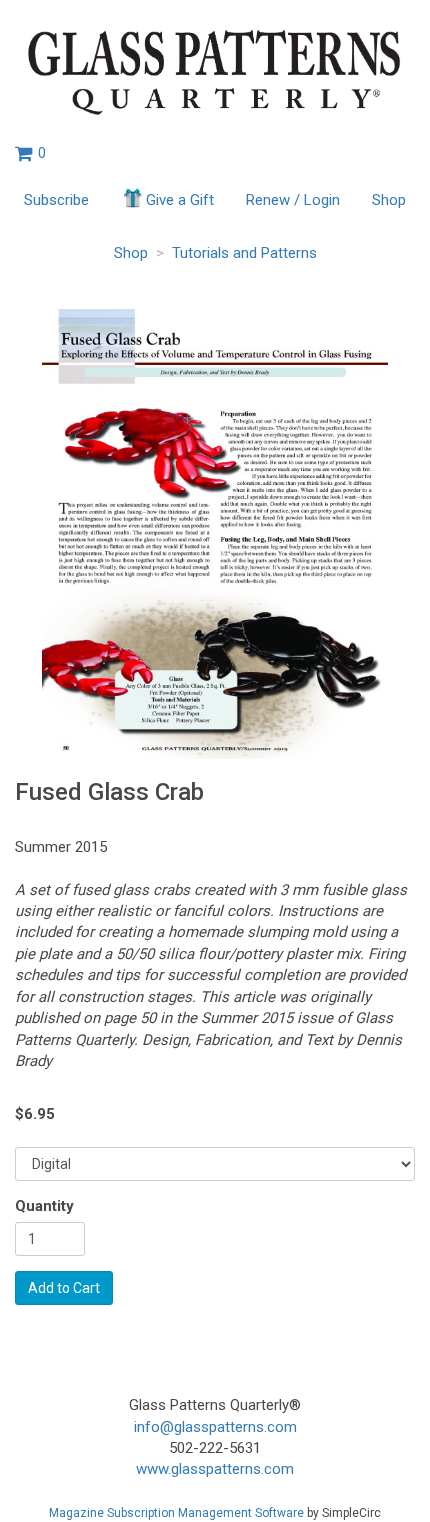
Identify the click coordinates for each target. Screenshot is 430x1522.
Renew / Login (293, 200)
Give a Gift (180, 200)
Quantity (44, 1206)
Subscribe (56, 200)
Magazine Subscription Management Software (176, 1513)
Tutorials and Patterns (244, 253)
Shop (389, 200)
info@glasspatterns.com (215, 1427)
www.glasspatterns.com (215, 1469)
